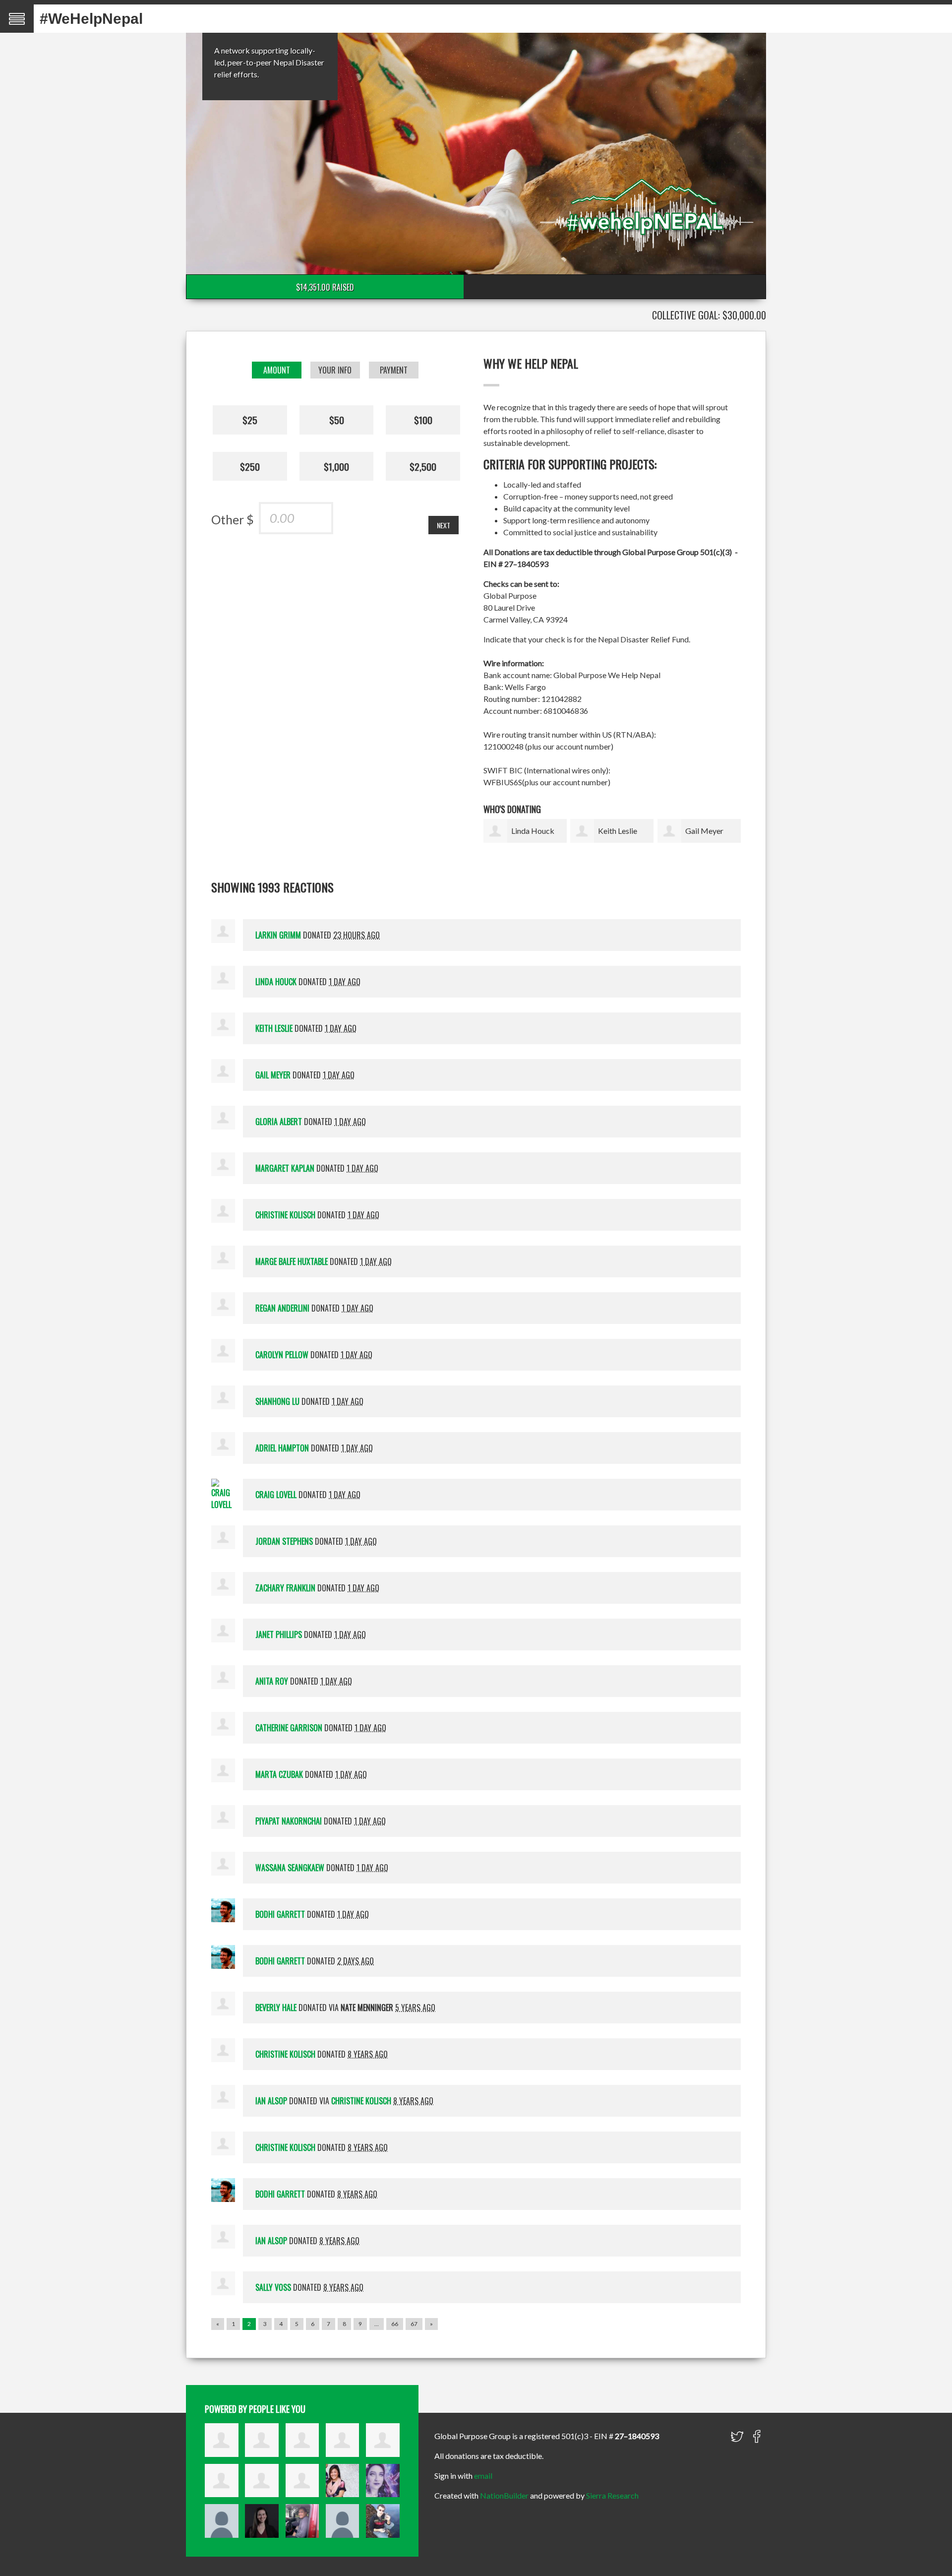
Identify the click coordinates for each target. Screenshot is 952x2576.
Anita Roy (272, 1681)
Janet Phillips (279, 1634)
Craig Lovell (276, 1495)
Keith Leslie (618, 831)
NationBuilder (504, 2495)
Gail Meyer (704, 831)
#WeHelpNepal (91, 19)
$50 (337, 420)
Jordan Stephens (284, 1541)
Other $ (233, 519)
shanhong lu (277, 1401)
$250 (250, 466)
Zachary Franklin (285, 1588)
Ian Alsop (271, 2101)
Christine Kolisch (285, 1215)
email (483, 2476)
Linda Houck (533, 831)
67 (414, 2324)
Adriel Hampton (282, 1448)
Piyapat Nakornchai (289, 1821)
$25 (250, 420)
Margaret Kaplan (285, 1168)
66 (395, 2324)
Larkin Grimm (278, 935)
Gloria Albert (279, 1122)
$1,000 (336, 466)
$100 (423, 420)
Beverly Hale (276, 2008)
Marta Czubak (279, 1774)
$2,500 (423, 466)
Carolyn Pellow (282, 1355)
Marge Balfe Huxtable (292, 1261)
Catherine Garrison (289, 1728)
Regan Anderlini (282, 1308)
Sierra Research (612, 2495)
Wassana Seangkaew (290, 1868)
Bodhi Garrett (280, 1914)
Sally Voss (273, 2287)
